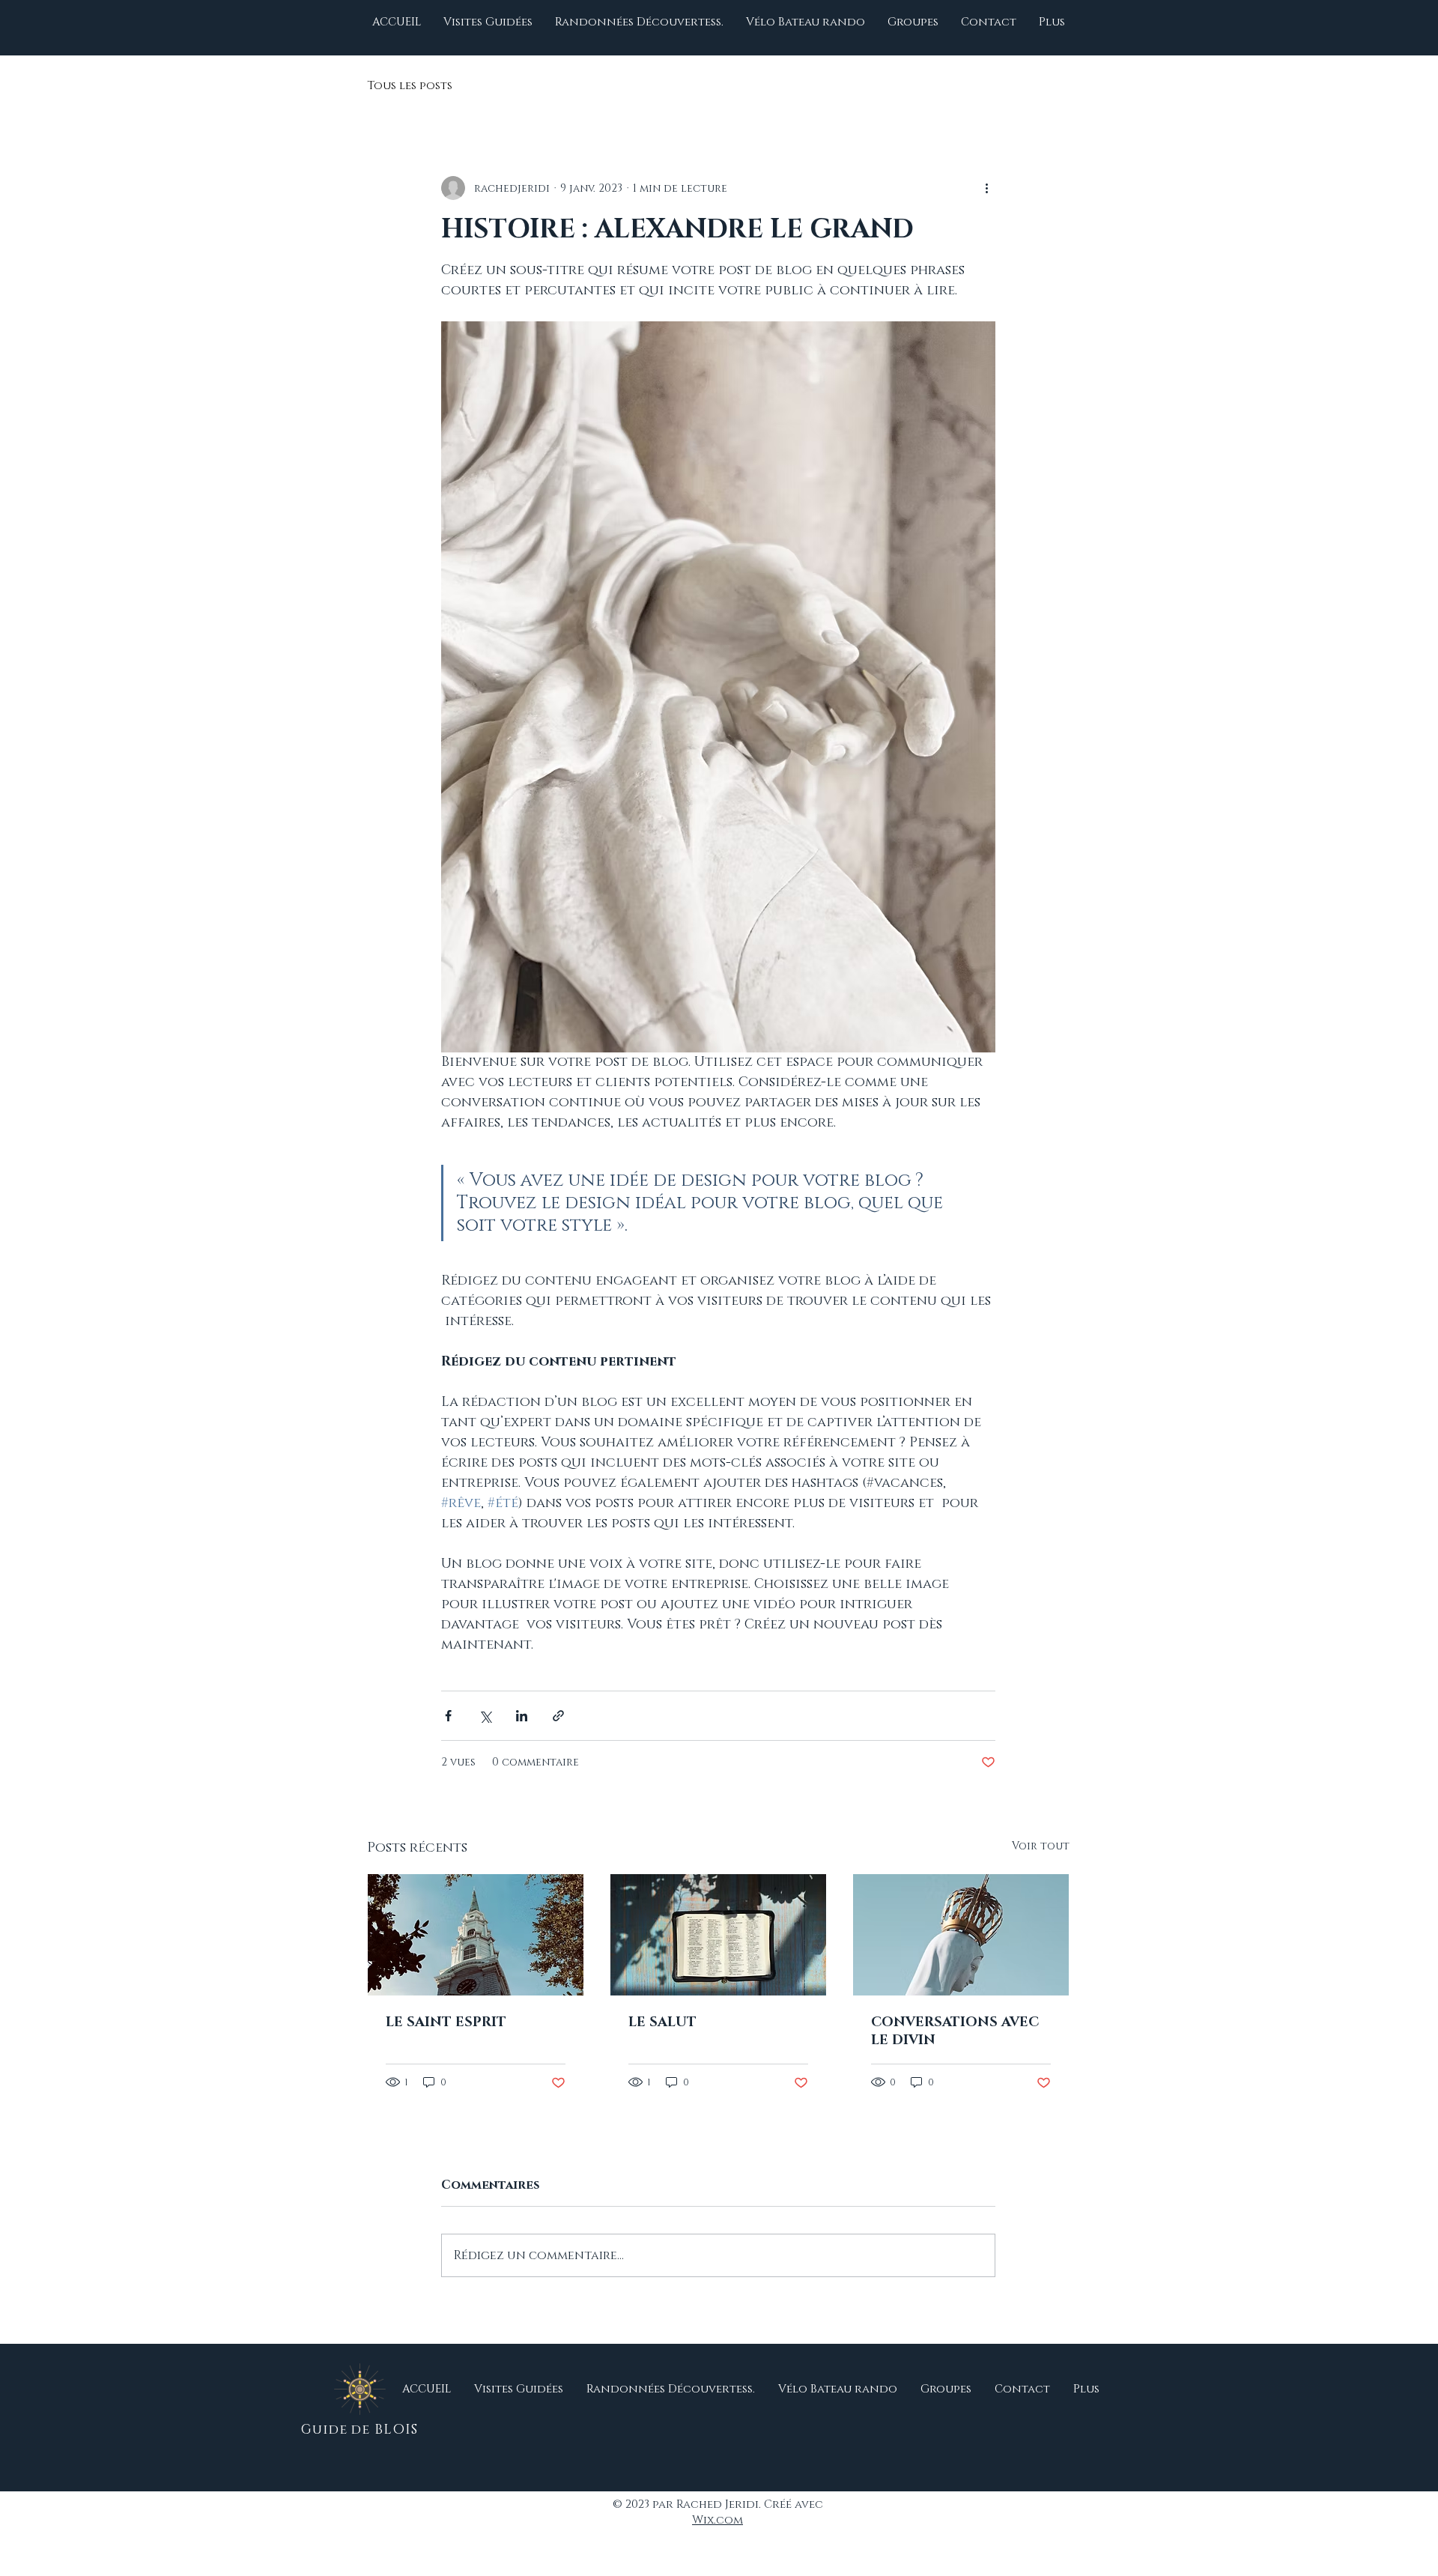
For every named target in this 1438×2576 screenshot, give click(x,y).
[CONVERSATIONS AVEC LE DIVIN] (961, 1935)
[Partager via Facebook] (448, 1716)
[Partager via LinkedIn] (522, 1716)
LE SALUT (662, 2022)
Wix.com (718, 2520)
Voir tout (1041, 1846)
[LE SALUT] (718, 1935)
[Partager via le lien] (558, 1716)
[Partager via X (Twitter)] (485, 1716)
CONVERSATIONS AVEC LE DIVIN (955, 2031)
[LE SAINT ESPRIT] (476, 1935)
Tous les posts (410, 86)
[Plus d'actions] (986, 188)
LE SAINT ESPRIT (446, 2022)
